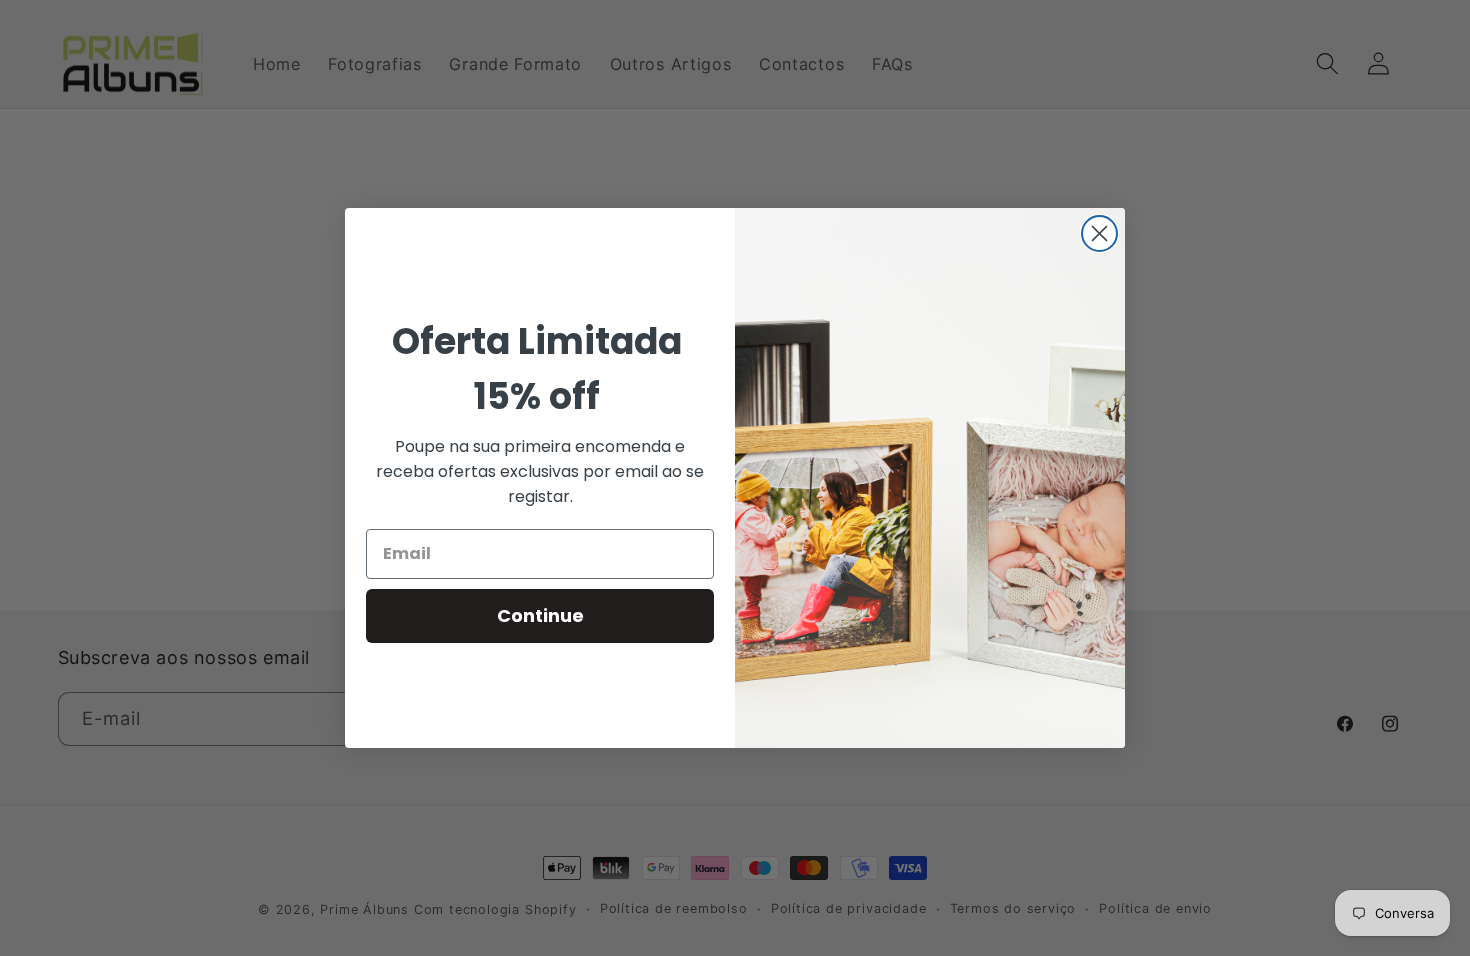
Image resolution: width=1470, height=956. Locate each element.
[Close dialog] (1099, 233)
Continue (540, 615)
